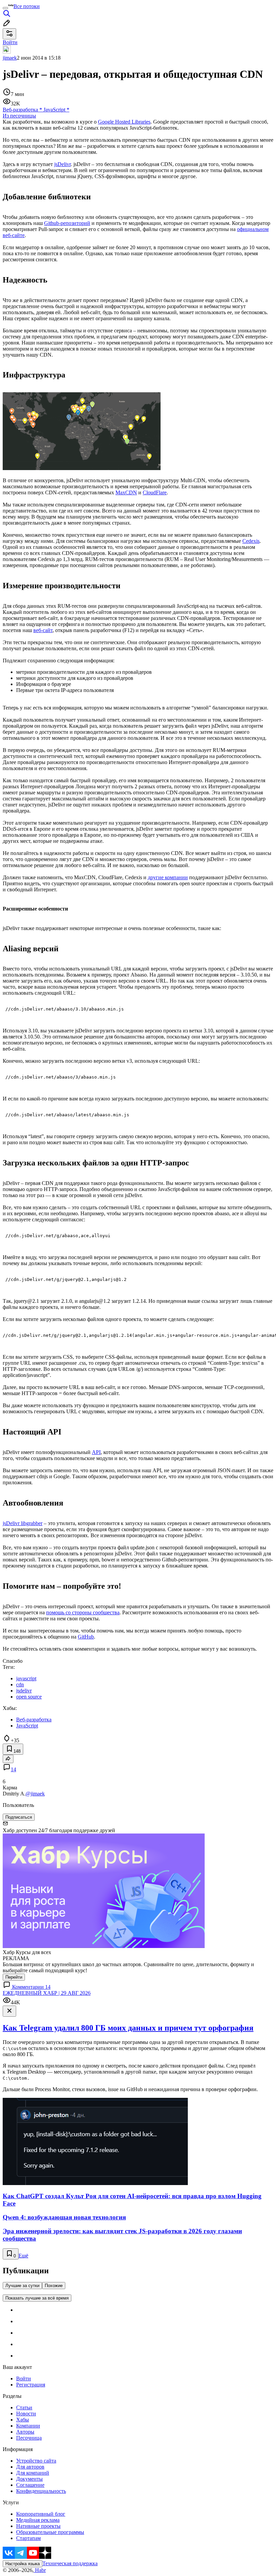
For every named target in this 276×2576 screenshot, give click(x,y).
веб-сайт (43, 630)
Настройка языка (23, 2564)
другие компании (168, 877)
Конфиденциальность (41, 2491)
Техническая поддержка (70, 2563)
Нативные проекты (38, 2526)
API (96, 1452)
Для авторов (30, 2467)
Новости (26, 2414)
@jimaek (35, 1794)
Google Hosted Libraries (124, 122)
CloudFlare (155, 492)
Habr (40, 2570)
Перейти (14, 1977)
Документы (29, 2479)
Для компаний (33, 2473)
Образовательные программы (50, 2532)
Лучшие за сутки (22, 2286)
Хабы (23, 2420)
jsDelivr (62, 164)
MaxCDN (126, 492)
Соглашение (30, 2485)
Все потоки (27, 6)
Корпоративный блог (41, 2514)
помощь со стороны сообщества (83, 1612)
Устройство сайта (36, 2461)
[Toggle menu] (5, 8)
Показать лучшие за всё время (37, 2298)
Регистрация (31, 2385)
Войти (24, 2379)
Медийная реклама (38, 2520)
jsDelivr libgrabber (23, 1523)
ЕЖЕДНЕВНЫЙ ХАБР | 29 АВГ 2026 (47, 1993)
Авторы (25, 2432)
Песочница (29, 2438)
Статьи (24, 2407)
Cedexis (251, 541)
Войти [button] (10, 42)
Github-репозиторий (67, 223)
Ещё (23, 2256)
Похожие (54, 2286)
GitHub (86, 1637)
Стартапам (28, 2538)
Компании (28, 2426)
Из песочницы (19, 116)
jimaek (10, 58)
